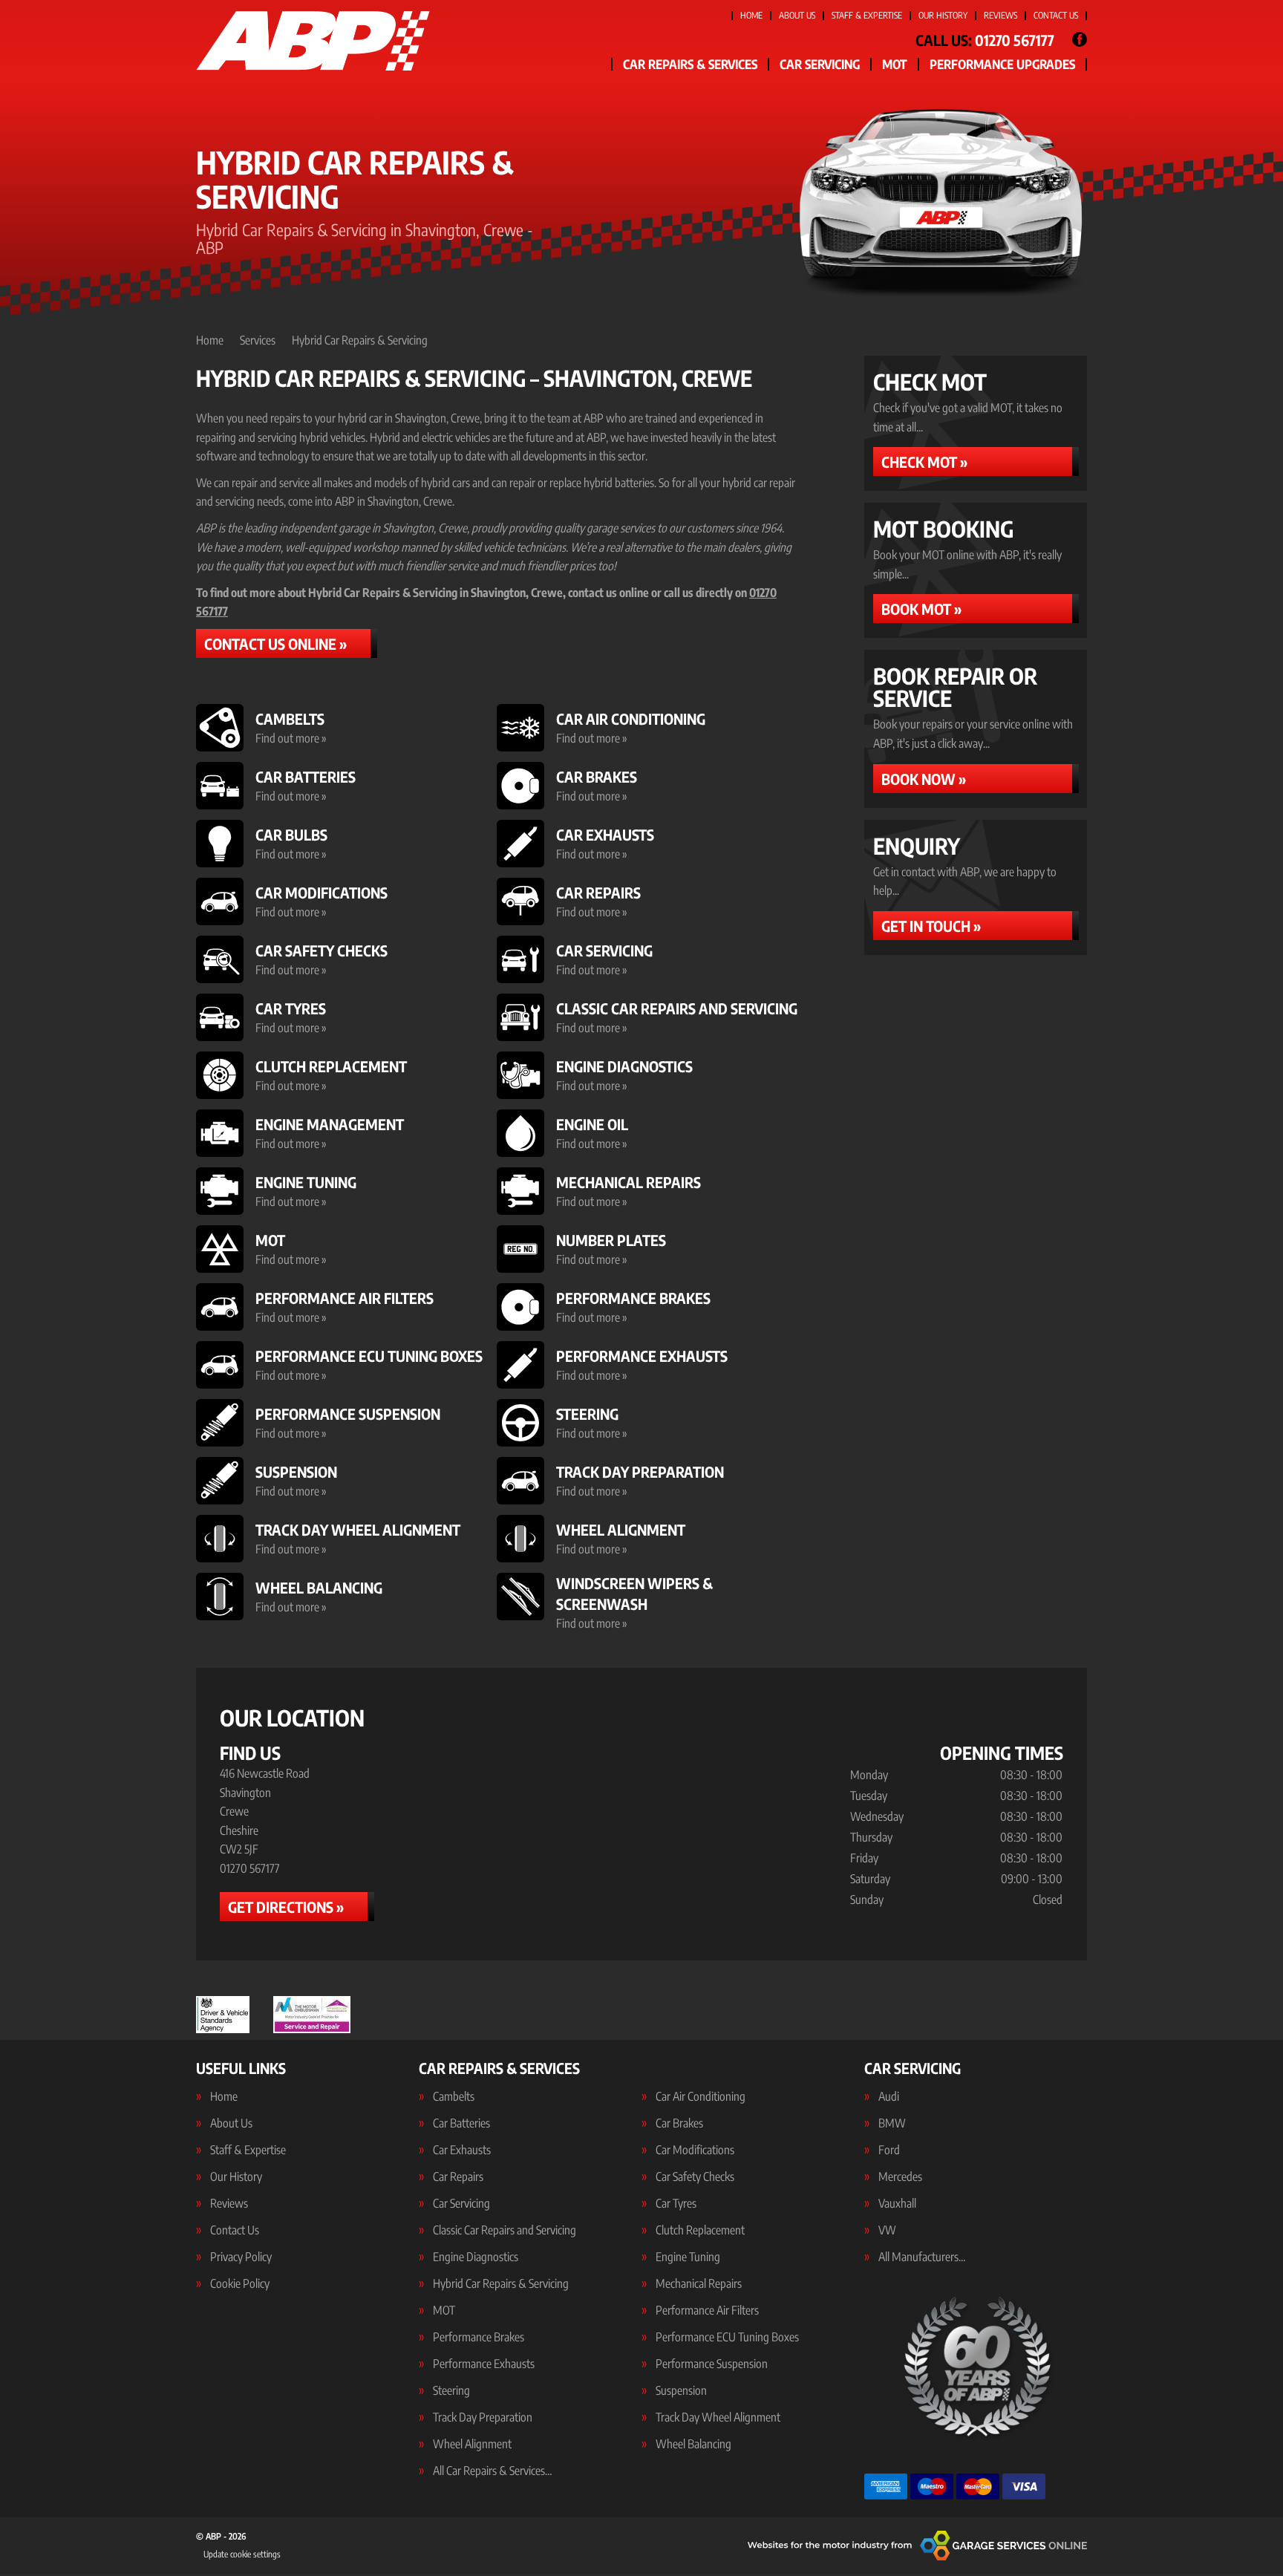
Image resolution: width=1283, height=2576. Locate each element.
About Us (797, 15)
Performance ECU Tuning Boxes (727, 2337)
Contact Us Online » (275, 643)
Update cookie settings (242, 2554)
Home (751, 15)
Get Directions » (286, 1907)
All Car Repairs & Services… (492, 2471)
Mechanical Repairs (699, 2283)
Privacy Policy (241, 2257)
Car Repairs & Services (690, 64)
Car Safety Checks (695, 2176)
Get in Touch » (931, 926)
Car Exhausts (462, 2150)
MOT (895, 64)
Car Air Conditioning (701, 2096)
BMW (892, 2123)
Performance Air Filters (707, 2310)
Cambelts (454, 2096)
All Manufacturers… (922, 2257)
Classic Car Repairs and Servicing (505, 2230)
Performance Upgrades (1002, 64)
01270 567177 (985, 40)
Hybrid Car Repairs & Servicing (501, 2283)
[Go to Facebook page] (1080, 39)
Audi (889, 2096)
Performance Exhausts (484, 2364)
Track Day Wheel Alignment (718, 2417)
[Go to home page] (313, 41)
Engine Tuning (688, 2257)
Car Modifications (695, 2150)
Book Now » (924, 779)
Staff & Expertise (867, 15)
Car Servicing (820, 64)
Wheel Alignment (472, 2444)
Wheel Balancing (693, 2444)
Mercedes (900, 2176)
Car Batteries (461, 2123)
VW (887, 2230)
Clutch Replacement (700, 2230)
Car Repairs (458, 2176)
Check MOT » (924, 462)
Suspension (681, 2390)
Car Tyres (676, 2203)
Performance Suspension (712, 2364)
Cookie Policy (240, 2283)
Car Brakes (679, 2123)
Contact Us (1056, 15)
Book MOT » (921, 609)
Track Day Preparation (483, 2417)
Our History (943, 15)
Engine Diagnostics (476, 2257)
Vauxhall (897, 2203)
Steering (451, 2390)
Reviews (1000, 15)
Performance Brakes (479, 2337)
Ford (889, 2150)
